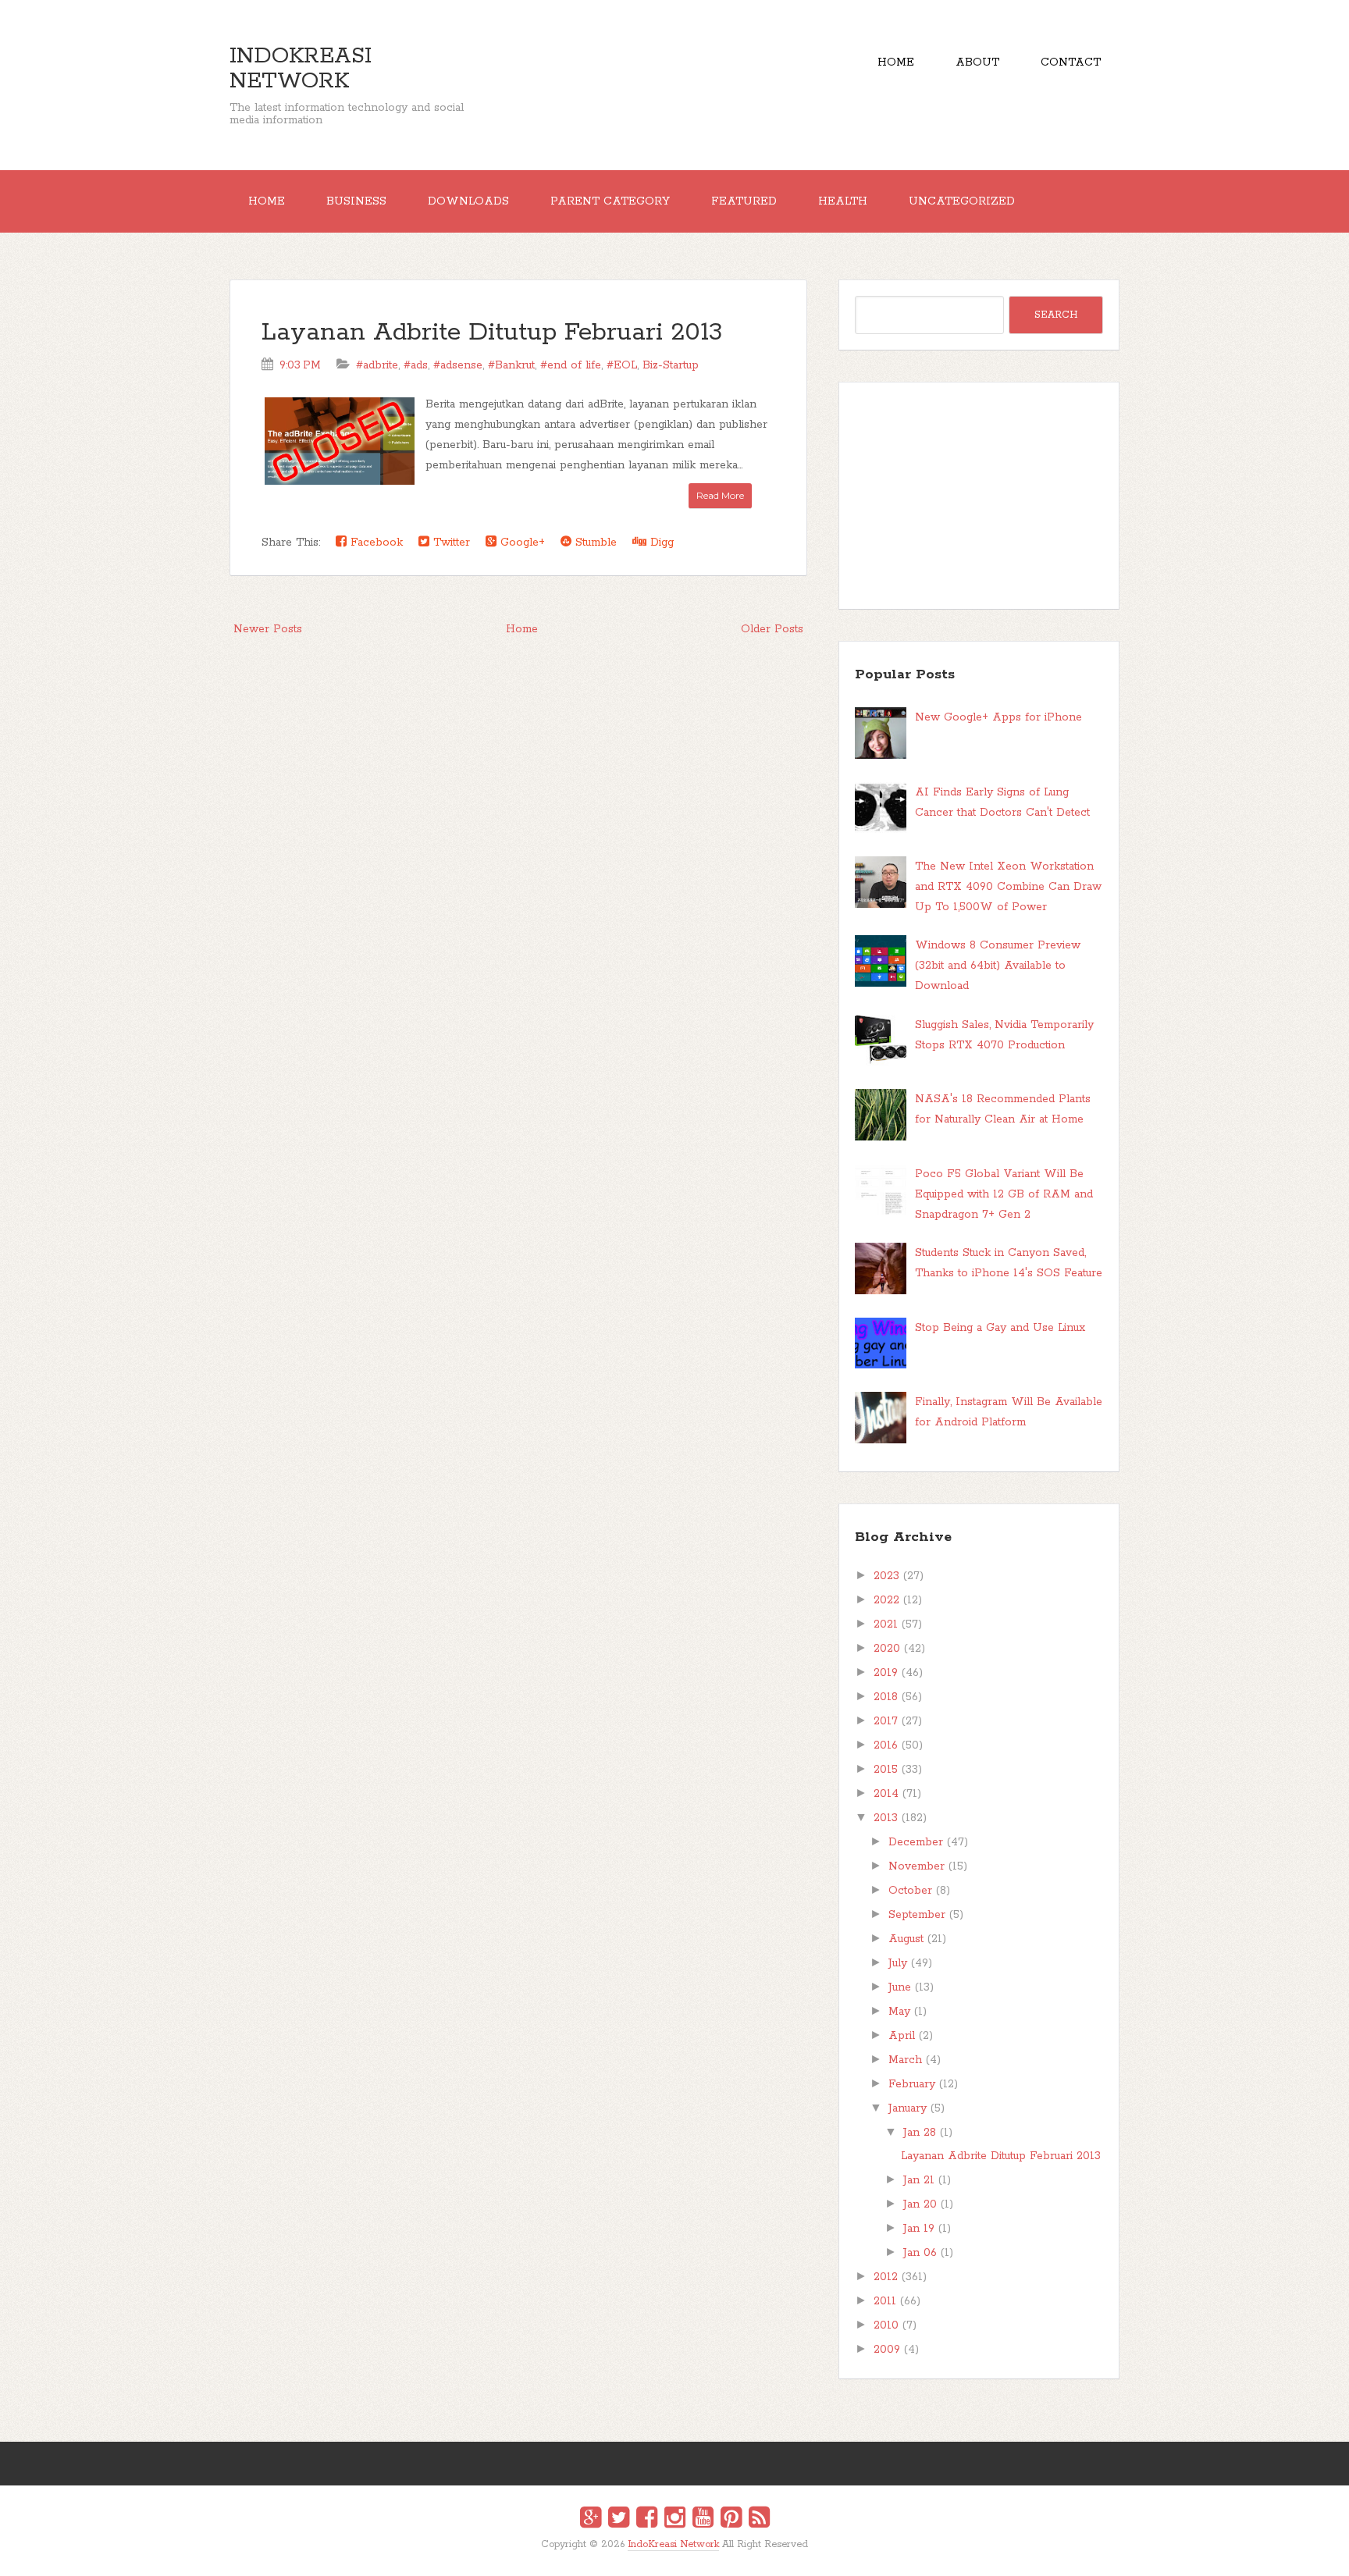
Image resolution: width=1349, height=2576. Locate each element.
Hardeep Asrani (661, 2555)
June (900, 1987)
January (908, 2108)
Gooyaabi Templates (691, 2555)
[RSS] (759, 2520)
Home (896, 62)
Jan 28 (920, 2133)
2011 (885, 2301)
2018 (886, 1697)
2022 (886, 1600)
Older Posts (772, 629)
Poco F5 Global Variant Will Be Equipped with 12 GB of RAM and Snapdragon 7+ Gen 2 (1004, 1194)
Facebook (375, 543)
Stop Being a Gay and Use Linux (1000, 1328)
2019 (886, 1673)
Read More (720, 495)
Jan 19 (919, 2229)
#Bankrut (511, 365)
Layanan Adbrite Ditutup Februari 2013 (492, 333)
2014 (886, 1794)
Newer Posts (268, 629)
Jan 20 (920, 2204)
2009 (887, 2350)
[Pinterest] (731, 2520)
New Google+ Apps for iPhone (998, 717)
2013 (886, 1818)
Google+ (521, 543)
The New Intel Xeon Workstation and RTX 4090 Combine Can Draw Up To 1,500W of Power (1008, 887)
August (906, 1939)
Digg (660, 543)
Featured (744, 201)
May (899, 2012)
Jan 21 (919, 2180)
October (910, 1891)
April (902, 2036)
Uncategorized (962, 201)
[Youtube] (703, 2520)
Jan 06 (920, 2253)
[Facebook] (647, 2520)
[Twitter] (619, 2520)
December (916, 1842)
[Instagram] (675, 2520)
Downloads (468, 201)
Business (356, 201)
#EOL (622, 365)
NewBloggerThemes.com (677, 2555)
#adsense (458, 365)
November (917, 1866)
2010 (886, 2325)
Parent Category (610, 201)
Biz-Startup (671, 365)
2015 (886, 1770)
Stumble (594, 543)
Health (843, 201)
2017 (886, 1721)
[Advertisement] (979, 496)
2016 (886, 1745)
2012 (886, 2277)
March (905, 2060)
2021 (886, 1624)
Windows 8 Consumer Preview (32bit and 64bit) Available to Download (998, 966)
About (977, 62)
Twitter (450, 543)
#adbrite (377, 365)
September (917, 1915)
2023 (886, 1576)
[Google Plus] (591, 2520)
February (912, 2084)
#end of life (571, 365)
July (898, 1963)
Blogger (684, 2555)
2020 (887, 1649)
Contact (1071, 62)
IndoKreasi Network (301, 69)
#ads (416, 365)
